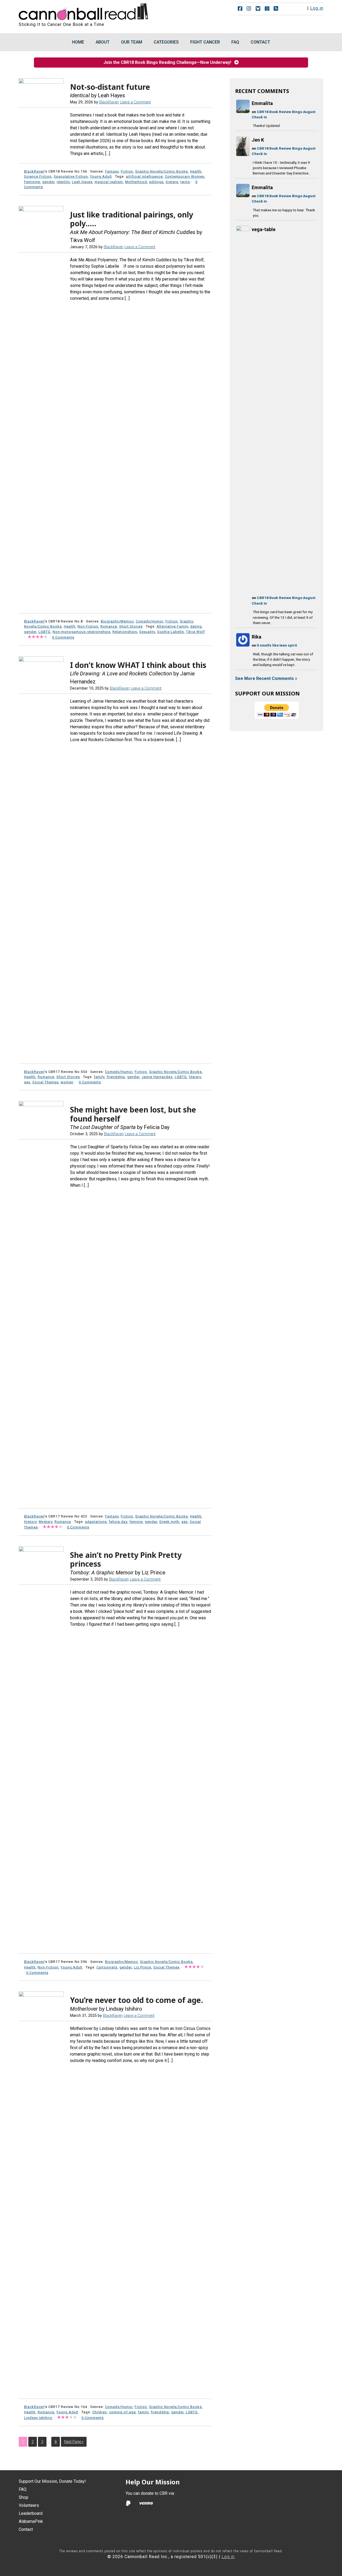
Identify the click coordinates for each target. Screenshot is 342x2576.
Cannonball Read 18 (84, 11)
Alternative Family (172, 626)
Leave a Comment (135, 102)
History (30, 1522)
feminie (136, 1522)
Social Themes (45, 1082)
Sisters (172, 182)
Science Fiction (38, 176)
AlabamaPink (31, 2521)
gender (48, 182)
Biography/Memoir (117, 621)
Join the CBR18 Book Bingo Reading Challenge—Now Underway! (169, 62)
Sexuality (147, 632)
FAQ (23, 2489)
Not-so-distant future (110, 87)
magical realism (109, 182)
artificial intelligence (144, 176)
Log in (317, 8)
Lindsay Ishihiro (38, 2418)
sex (27, 1082)
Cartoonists (107, 1967)
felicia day (118, 1522)
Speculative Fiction (71, 176)
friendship (116, 1077)
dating (196, 626)
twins (185, 182)
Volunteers (29, 2505)
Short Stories (131, 626)
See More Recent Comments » (266, 678)
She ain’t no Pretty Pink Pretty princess (126, 1559)
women (67, 1082)
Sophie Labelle (170, 632)
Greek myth (169, 1522)
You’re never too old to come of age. (137, 2000)
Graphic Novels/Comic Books (162, 171)
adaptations (96, 1522)
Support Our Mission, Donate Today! (52, 2481)
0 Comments (63, 637)
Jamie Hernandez (157, 1077)
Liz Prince (143, 1967)
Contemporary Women (185, 176)
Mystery (46, 1522)
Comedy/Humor (149, 621)
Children (100, 2412)
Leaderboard (31, 2513)
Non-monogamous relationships (81, 632)
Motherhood (136, 182)
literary (195, 1077)
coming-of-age (122, 2412)
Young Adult (101, 176)
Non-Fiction (88, 626)
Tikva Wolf (195, 632)
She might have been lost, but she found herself (133, 1114)
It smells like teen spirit (277, 645)
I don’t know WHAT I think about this (138, 665)
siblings (156, 182)
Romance (109, 626)
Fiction (127, 171)
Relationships (125, 632)
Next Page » (74, 2442)
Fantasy (112, 171)
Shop (24, 2497)
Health (196, 171)
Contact (26, 2529)
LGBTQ (44, 632)
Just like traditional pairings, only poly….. (132, 219)
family (99, 1077)
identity (63, 182)
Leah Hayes (82, 182)
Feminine (32, 182)
